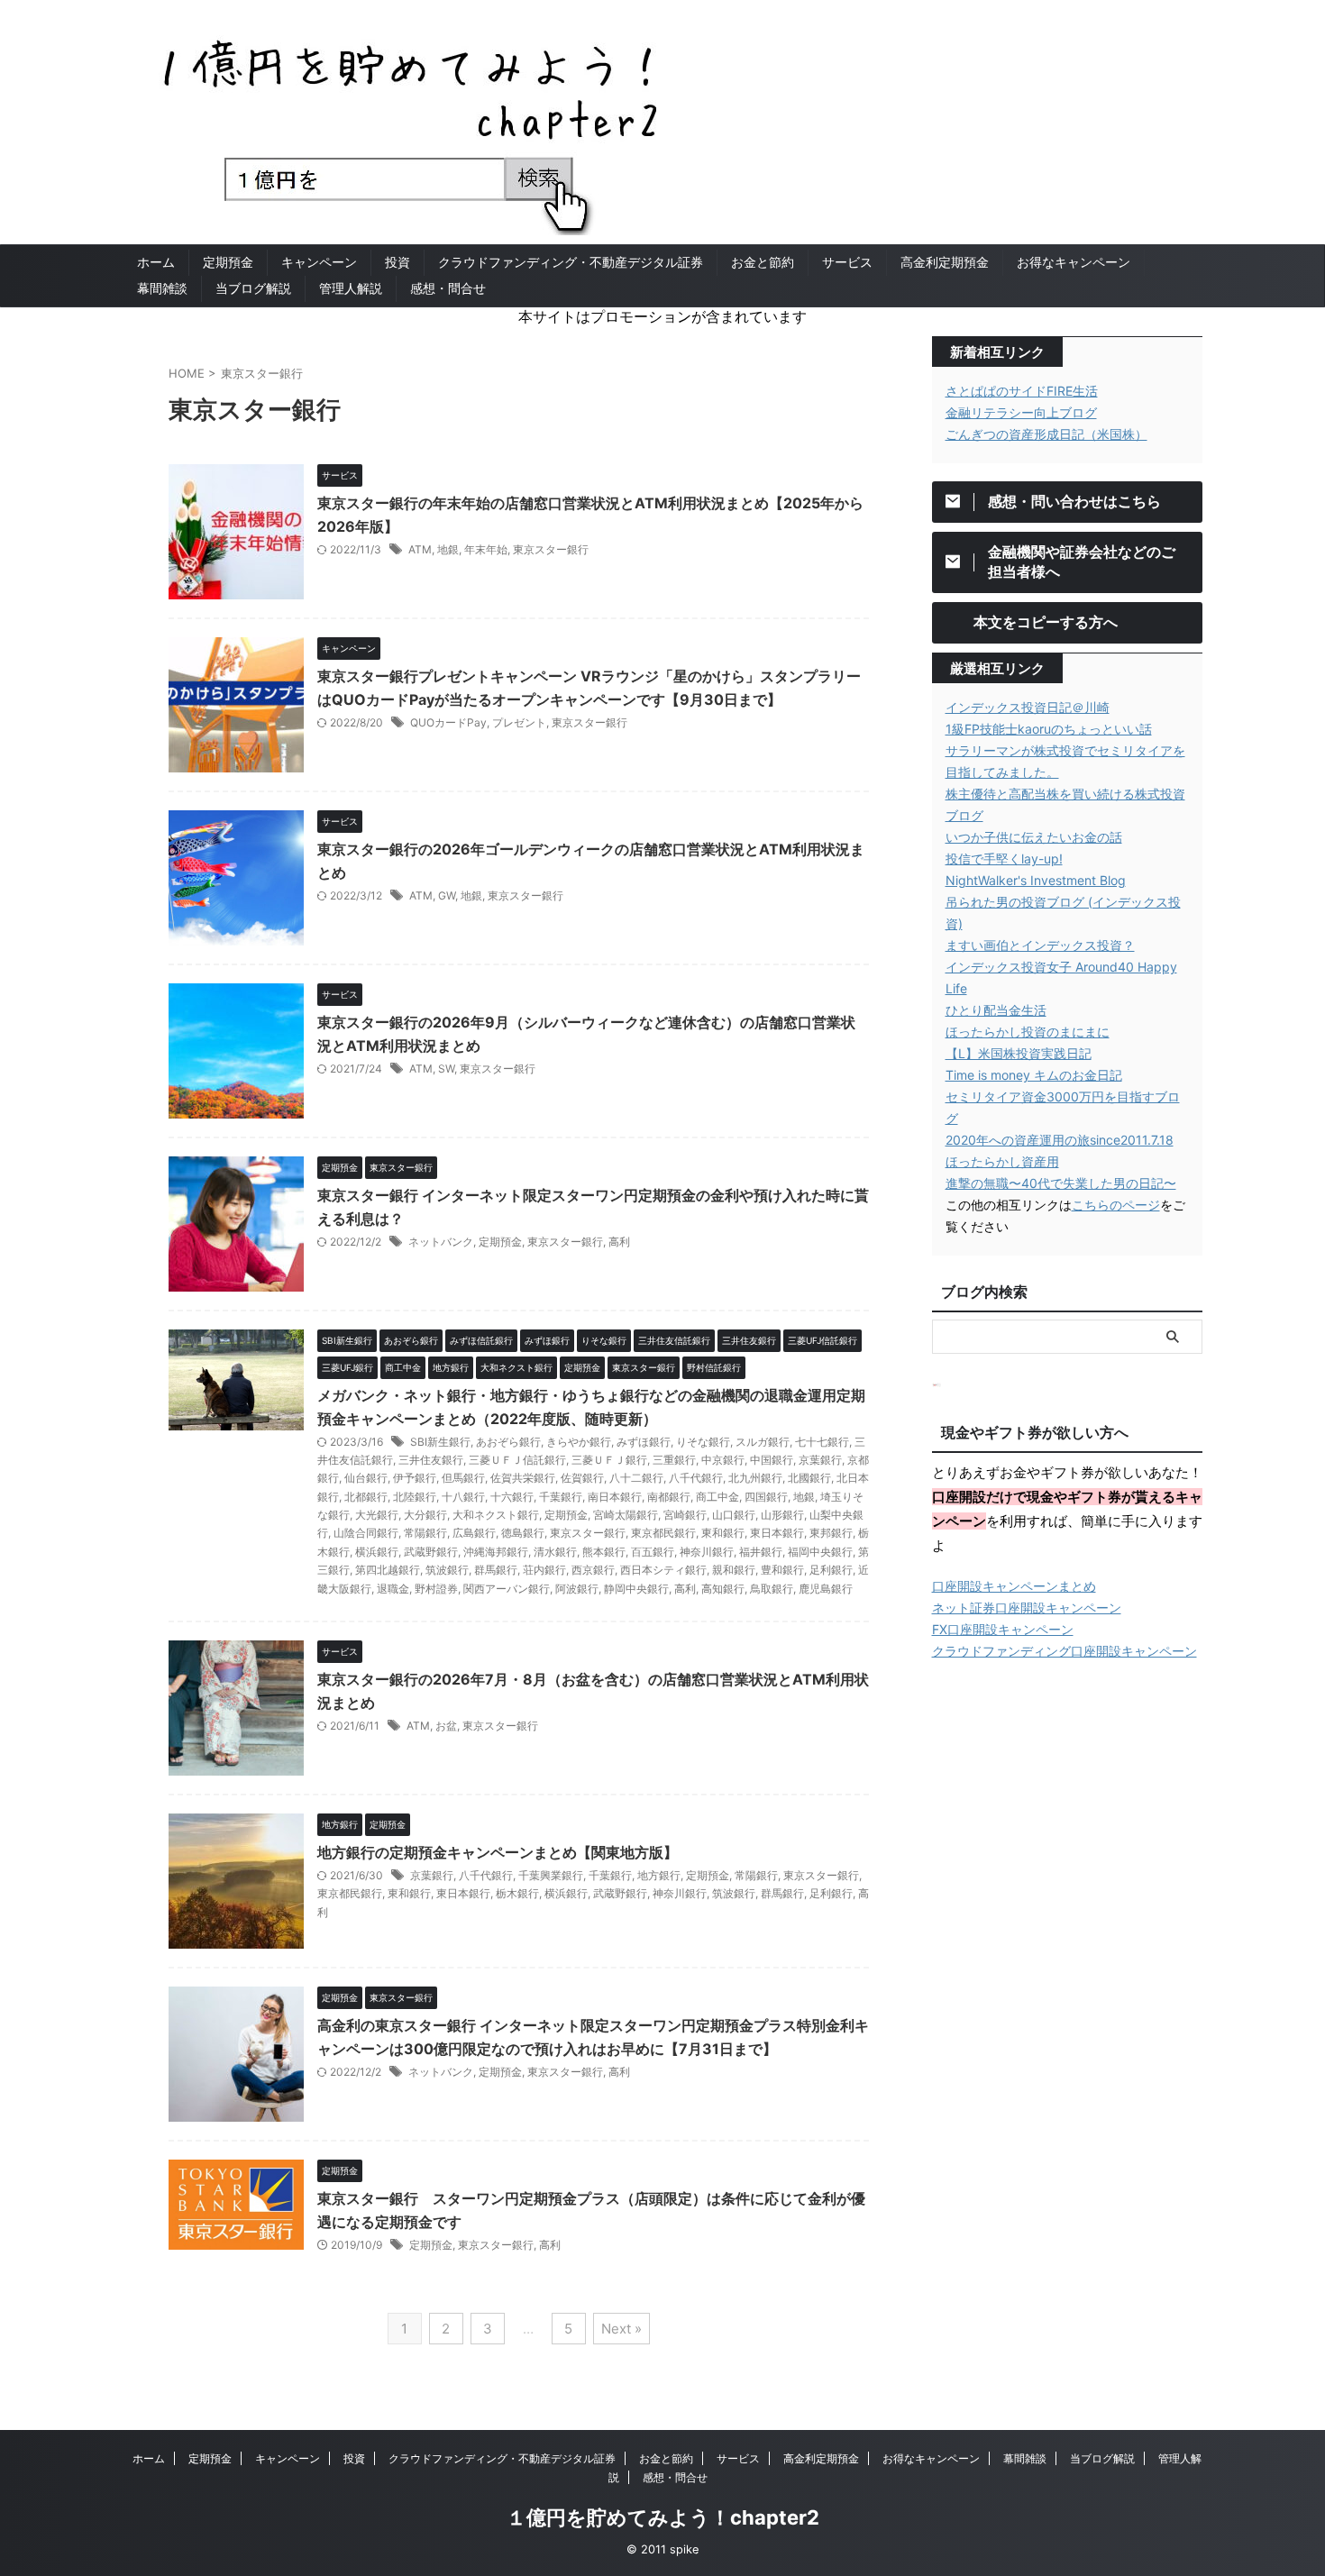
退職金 (393, 1589)
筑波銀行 (447, 1570)
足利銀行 (831, 1570)
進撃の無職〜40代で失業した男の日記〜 (1061, 1183)
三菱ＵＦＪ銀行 (609, 1460)
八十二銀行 (636, 1478)
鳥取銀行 (772, 1589)
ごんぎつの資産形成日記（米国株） (1046, 434)
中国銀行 (772, 1460)
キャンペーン (319, 262)
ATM (420, 549)
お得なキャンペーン (1074, 262)
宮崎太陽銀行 (626, 1515)
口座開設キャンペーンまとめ (1014, 1586)
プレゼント (519, 722)
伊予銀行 (415, 1478)
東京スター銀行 (551, 549)
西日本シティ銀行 (663, 1570)
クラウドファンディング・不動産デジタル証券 (571, 262)
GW (447, 895)
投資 (397, 262)
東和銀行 (723, 1533)
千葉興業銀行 (551, 1875)
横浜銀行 (377, 1552)
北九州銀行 (755, 1478)
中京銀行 (723, 1460)
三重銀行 (674, 1460)
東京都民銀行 (663, 1533)
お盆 (446, 1726)
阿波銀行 (577, 1589)
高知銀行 (723, 1589)
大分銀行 (425, 1515)
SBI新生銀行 (440, 1442)
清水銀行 (555, 1552)
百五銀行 (653, 1552)
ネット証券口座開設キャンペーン (1027, 1608)
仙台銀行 (366, 1478)
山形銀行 (782, 1515)
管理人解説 (351, 288)
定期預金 (228, 262)
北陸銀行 (415, 1497)
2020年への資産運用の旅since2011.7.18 (1060, 1140)
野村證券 (436, 1589)
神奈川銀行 (707, 1552)
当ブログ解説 (253, 288)
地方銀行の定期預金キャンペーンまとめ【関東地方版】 (498, 1852)
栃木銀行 (517, 1893)
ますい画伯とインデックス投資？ (1040, 945)
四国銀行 (766, 1497)
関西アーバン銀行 (507, 1589)
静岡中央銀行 (636, 1589)
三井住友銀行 (431, 1460)
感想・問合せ (448, 288)
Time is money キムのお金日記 (1034, 1075)
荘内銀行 (544, 1570)
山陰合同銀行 (366, 1533)
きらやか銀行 (579, 1442)
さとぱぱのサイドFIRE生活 (1022, 391)
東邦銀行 (831, 1533)
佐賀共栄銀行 (523, 1478)
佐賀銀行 (582, 1478)
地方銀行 (659, 1875)
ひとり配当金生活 (996, 1010)
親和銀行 (734, 1570)
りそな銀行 (703, 1442)
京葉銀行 (820, 1460)
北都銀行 (366, 1497)
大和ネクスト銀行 (496, 1515)
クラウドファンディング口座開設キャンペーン (1065, 1651)
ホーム (156, 262)
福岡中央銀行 (820, 1552)
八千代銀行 (696, 1478)
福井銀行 (761, 1552)
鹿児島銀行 (826, 1589)
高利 (619, 1242)
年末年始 (486, 549)
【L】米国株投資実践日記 (1019, 1053)
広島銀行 (474, 1533)
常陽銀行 (425, 1533)
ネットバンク (441, 1242)
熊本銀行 (604, 1552)
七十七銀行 (822, 1442)
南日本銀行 (615, 1497)
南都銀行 (669, 1497)
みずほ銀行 (644, 1442)
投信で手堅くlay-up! (1004, 859)
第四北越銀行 (388, 1570)
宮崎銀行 (685, 1515)
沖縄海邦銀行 (496, 1552)
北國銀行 (809, 1478)
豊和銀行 (782, 1570)
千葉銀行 (561, 1497)
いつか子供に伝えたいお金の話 (1034, 837)
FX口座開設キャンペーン (1003, 1629)
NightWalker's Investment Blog (1036, 880)
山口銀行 (734, 1515)
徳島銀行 (523, 1533)
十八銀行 (463, 1497)
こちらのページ (1116, 1205)
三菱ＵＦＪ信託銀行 (517, 1460)
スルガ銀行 (763, 1442)
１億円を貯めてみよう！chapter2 (663, 2517)
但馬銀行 (463, 1478)
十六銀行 (512, 1497)
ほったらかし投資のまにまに (1028, 1032)
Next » (621, 2329)
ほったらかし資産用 (1002, 1161)
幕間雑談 (162, 288)
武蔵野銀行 (431, 1552)
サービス (847, 262)
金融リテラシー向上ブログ (1021, 412)
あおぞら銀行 (508, 1442)
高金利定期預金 (945, 262)
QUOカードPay (448, 722)
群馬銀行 (496, 1570)
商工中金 (717, 1497)
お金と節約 (763, 262)
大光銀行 (377, 1515)
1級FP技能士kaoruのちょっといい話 (1049, 729)
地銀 (448, 549)
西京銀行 (593, 1570)
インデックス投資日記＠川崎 (1028, 707)
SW (446, 1069)
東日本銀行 (777, 1533)
